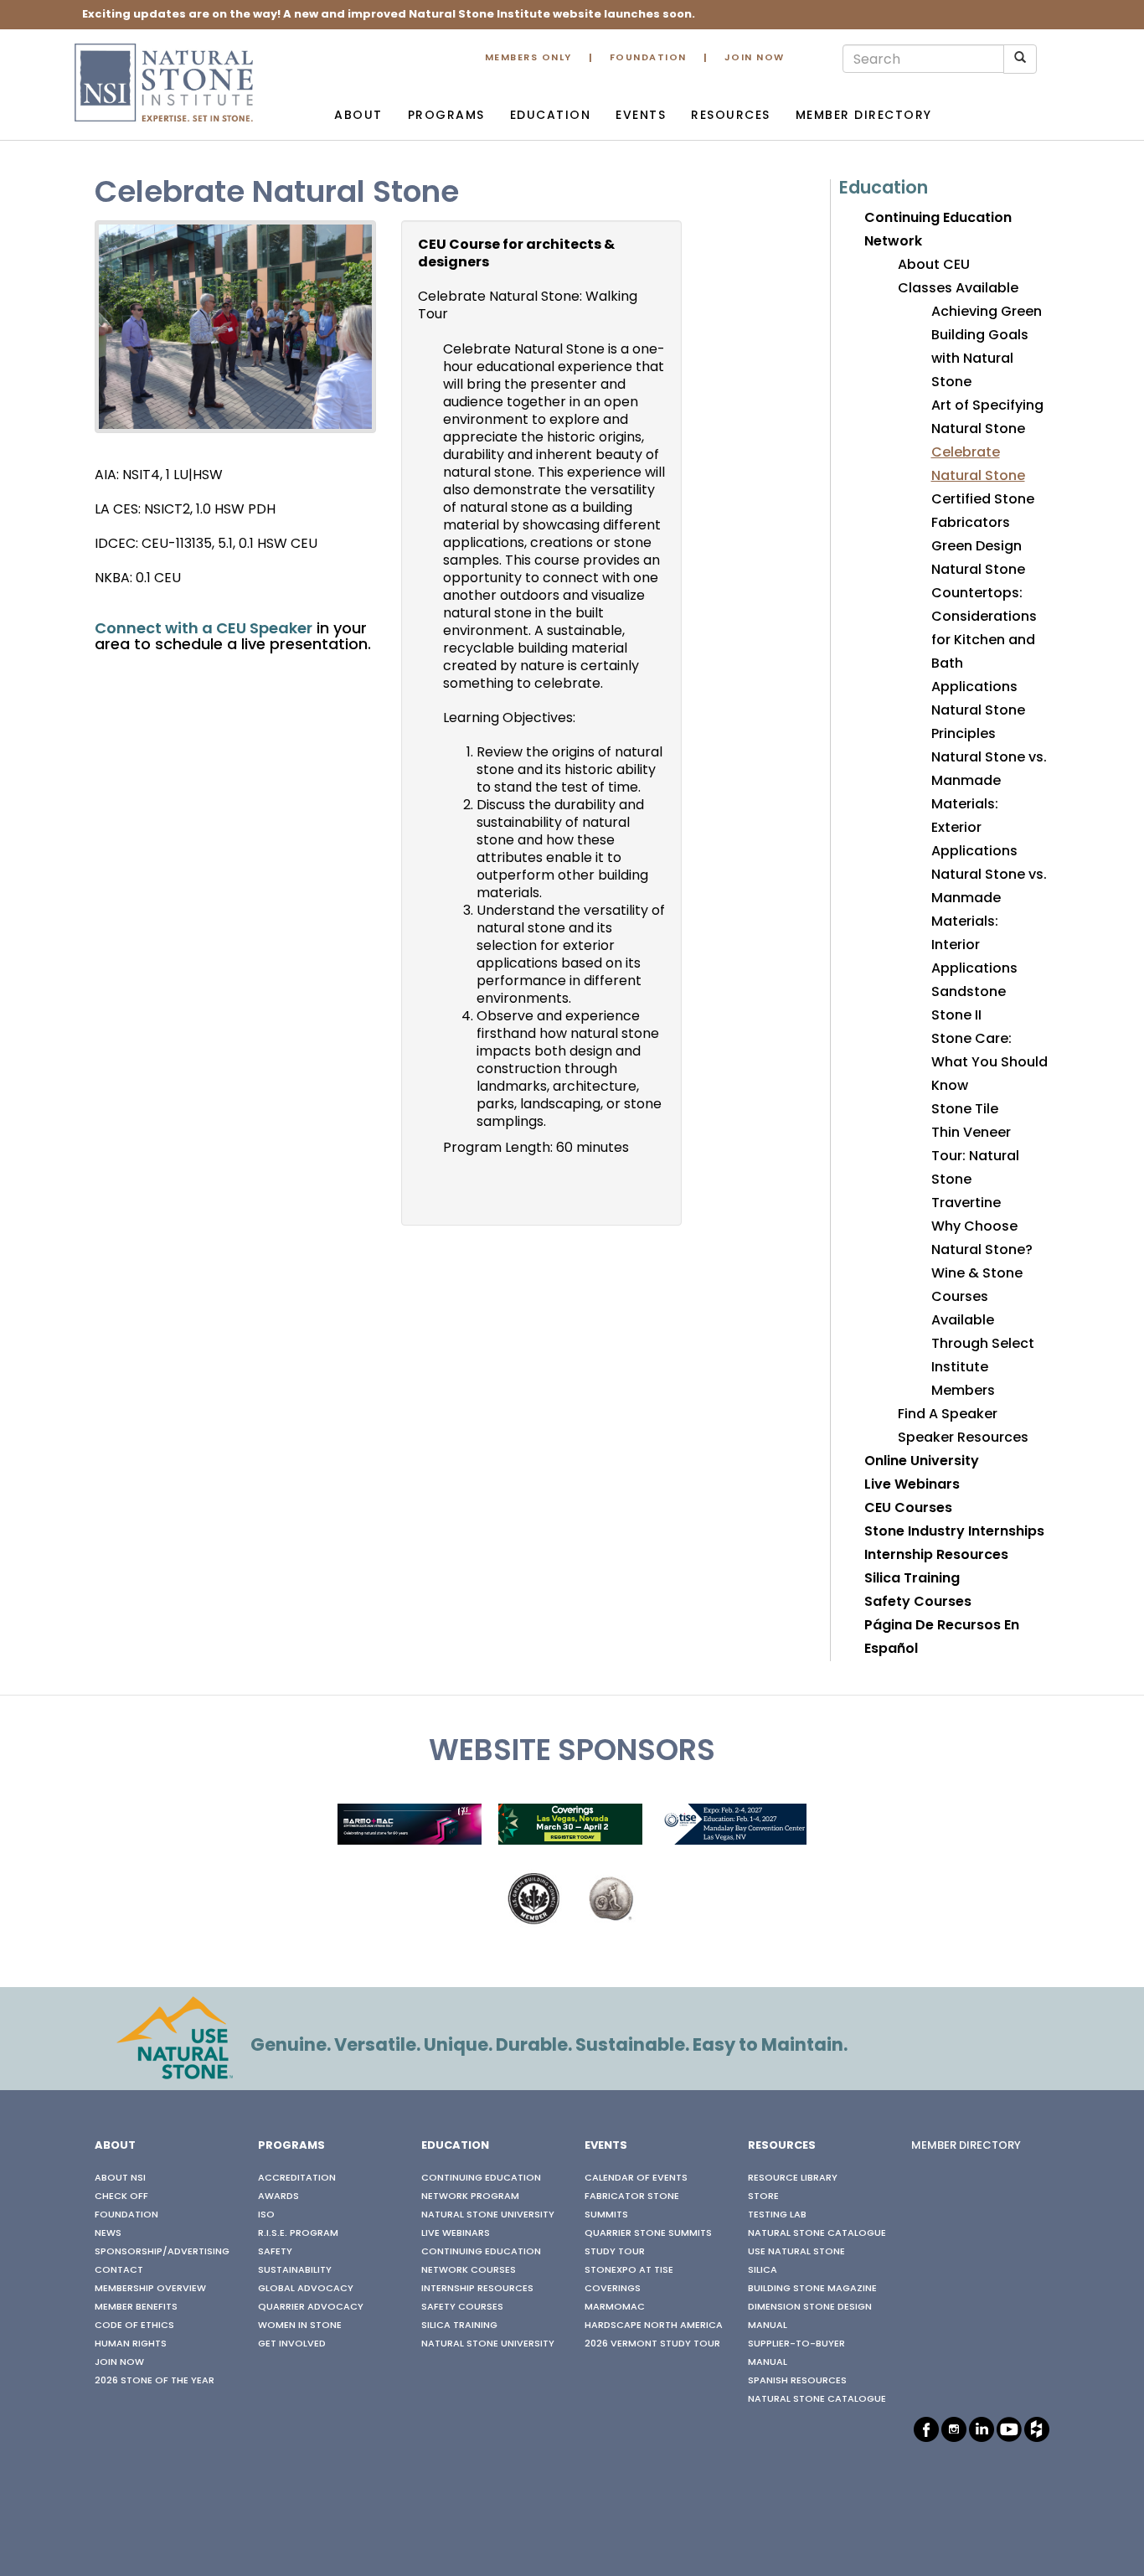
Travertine (966, 1204)
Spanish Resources (797, 2381)
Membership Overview (150, 2289)
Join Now (755, 58)
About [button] (358, 116)
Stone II (956, 1016)
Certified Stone (983, 500)
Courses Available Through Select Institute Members (983, 1345)
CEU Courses (908, 1509)
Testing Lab (777, 2215)
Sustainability (295, 2270)
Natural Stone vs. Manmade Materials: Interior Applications (989, 922)
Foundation (648, 58)
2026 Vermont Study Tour (652, 2344)
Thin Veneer (971, 1133)
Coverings (613, 2289)
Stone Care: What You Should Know (989, 1063)
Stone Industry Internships (954, 1532)
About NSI (120, 2178)
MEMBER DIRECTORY (966, 2146)
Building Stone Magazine (812, 2289)
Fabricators (971, 524)
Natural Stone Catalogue (817, 2233)
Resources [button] (731, 116)
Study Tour (615, 2252)
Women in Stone (300, 2326)
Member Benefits (136, 2307)
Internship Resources (936, 1556)
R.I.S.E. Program (298, 2233)
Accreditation (297, 2178)
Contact (119, 2270)
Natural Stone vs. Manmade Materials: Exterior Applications (989, 805)
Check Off (121, 2197)
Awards (278, 2197)
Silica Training (912, 1579)
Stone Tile (965, 1110)
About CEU (934, 266)
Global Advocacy (306, 2289)
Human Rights (131, 2344)
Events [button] (641, 116)
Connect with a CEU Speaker (204, 630)
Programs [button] (446, 116)
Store (763, 2197)
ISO (266, 2215)
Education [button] (551, 116)
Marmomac (615, 2307)
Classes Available (958, 289)
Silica (763, 2270)
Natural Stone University (488, 2215)
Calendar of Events (636, 2178)
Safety (275, 2252)
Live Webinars (912, 1485)
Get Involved (292, 2344)
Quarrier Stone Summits (648, 2233)
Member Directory (864, 116)
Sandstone (969, 993)
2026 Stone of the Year (155, 2381)
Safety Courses (918, 1603)
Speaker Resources (963, 1438)
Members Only (528, 58)
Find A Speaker (948, 1415)
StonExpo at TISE (629, 2270)
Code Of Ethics (134, 2326)
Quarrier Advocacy (311, 2307)
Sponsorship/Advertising (162, 2252)
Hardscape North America (654, 2326)
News (108, 2233)
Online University (922, 1462)
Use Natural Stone (796, 2252)
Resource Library (793, 2178)
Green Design (977, 547)
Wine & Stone (977, 1274)
